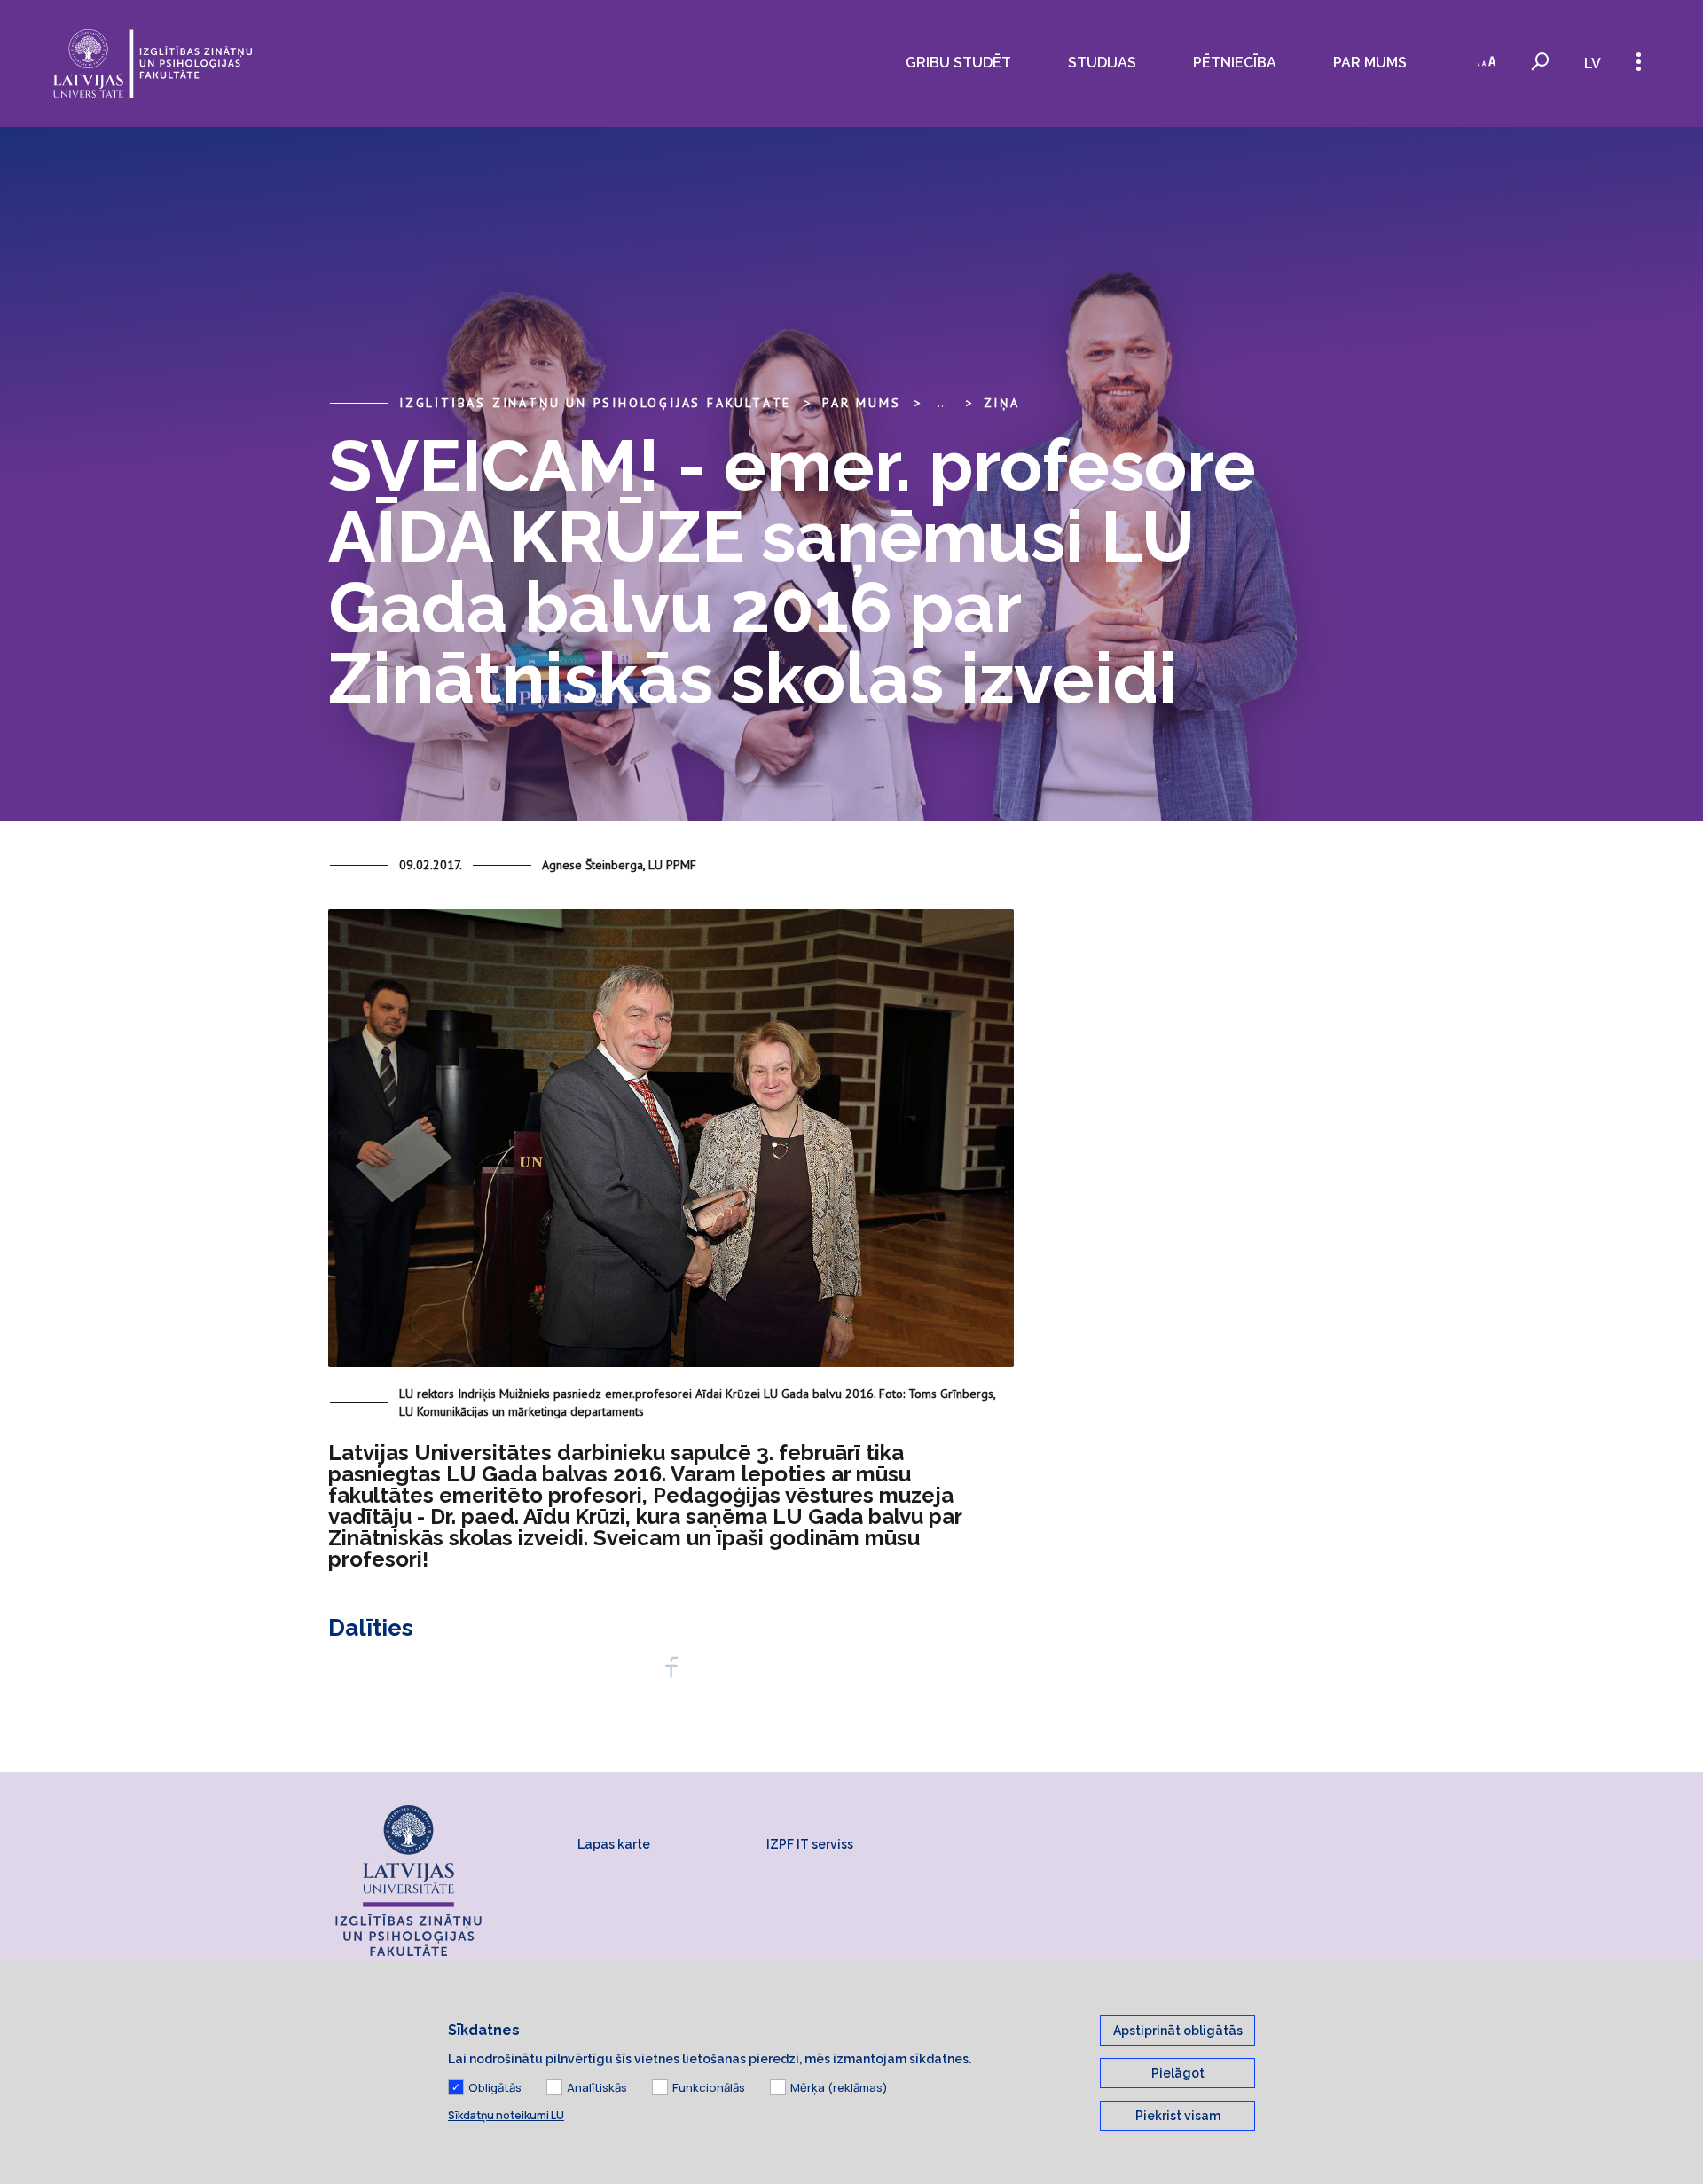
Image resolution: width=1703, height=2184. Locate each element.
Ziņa (1002, 403)
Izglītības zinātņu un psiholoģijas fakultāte (595, 403)
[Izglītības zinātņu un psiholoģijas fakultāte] (153, 63)
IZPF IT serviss (810, 1844)
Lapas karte (614, 1844)
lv (1593, 63)
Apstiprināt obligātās (1178, 2031)
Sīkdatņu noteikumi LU (506, 2115)
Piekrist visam (1178, 2116)
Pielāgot (1178, 2073)
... (942, 403)
